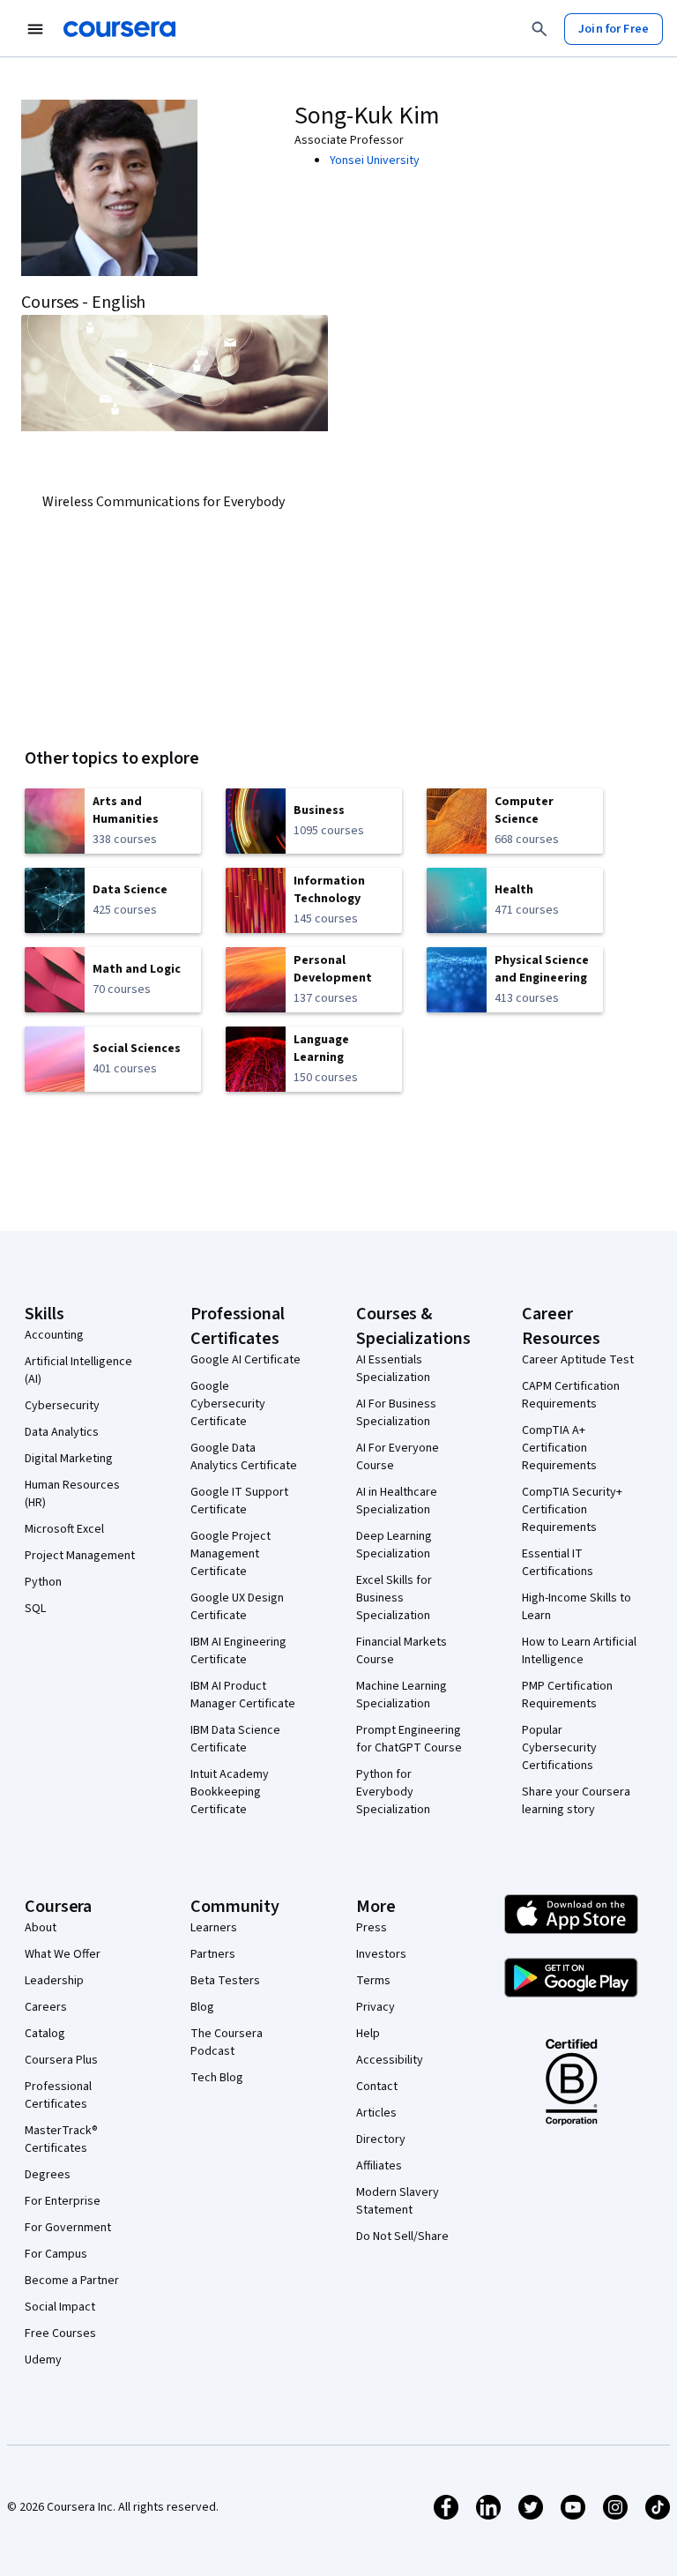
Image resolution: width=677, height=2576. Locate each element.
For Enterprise (63, 2201)
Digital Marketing (69, 1459)
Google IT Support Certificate (239, 1501)
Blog (202, 2007)
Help (368, 2034)
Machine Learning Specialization (402, 1695)
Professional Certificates (58, 2095)
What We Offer (63, 1954)
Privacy (376, 2007)
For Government (68, 2228)
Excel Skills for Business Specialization (394, 1598)
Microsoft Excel (64, 1529)
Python (43, 1582)
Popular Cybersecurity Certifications (559, 1748)
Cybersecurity (62, 1406)
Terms (373, 1981)
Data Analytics (62, 1432)
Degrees (48, 2175)
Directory (381, 2139)
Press (372, 1928)
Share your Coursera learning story (576, 1801)
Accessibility (390, 2060)
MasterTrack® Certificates (61, 2139)
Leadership (54, 1981)
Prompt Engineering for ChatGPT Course (409, 1739)
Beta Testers (225, 1981)
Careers (46, 2007)
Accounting (54, 1335)
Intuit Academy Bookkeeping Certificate (230, 1792)
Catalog (45, 2034)
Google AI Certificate (246, 1360)
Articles (376, 2113)
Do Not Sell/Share (402, 2236)
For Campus (56, 2254)
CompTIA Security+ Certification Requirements (572, 1510)
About (41, 1928)
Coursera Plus (61, 2060)
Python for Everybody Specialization (393, 1792)
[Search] (539, 29)
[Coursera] (119, 29)
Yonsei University (375, 161)
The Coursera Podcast (227, 2042)
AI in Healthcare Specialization (397, 1501)
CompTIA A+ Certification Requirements (559, 1448)
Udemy (43, 2360)
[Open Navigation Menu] (35, 29)
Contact (377, 2087)
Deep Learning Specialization (394, 1545)
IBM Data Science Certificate (235, 1739)
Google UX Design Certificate (237, 1607)
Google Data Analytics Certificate (244, 1457)
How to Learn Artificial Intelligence (579, 1651)
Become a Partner (72, 2281)
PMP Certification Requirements (567, 1695)
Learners (214, 1928)
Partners (213, 1954)
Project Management (80, 1556)
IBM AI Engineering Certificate (238, 1651)
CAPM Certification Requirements (571, 1395)
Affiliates (379, 2166)
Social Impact (60, 2307)
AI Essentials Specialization (393, 1369)
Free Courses (60, 2333)
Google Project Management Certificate (231, 1554)
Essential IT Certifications (558, 1563)
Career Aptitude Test (578, 1360)
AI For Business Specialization (396, 1413)
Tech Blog (217, 2078)
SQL (35, 1609)
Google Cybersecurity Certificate (228, 1404)
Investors (381, 1954)
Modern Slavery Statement (398, 2201)
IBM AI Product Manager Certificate (243, 1695)
